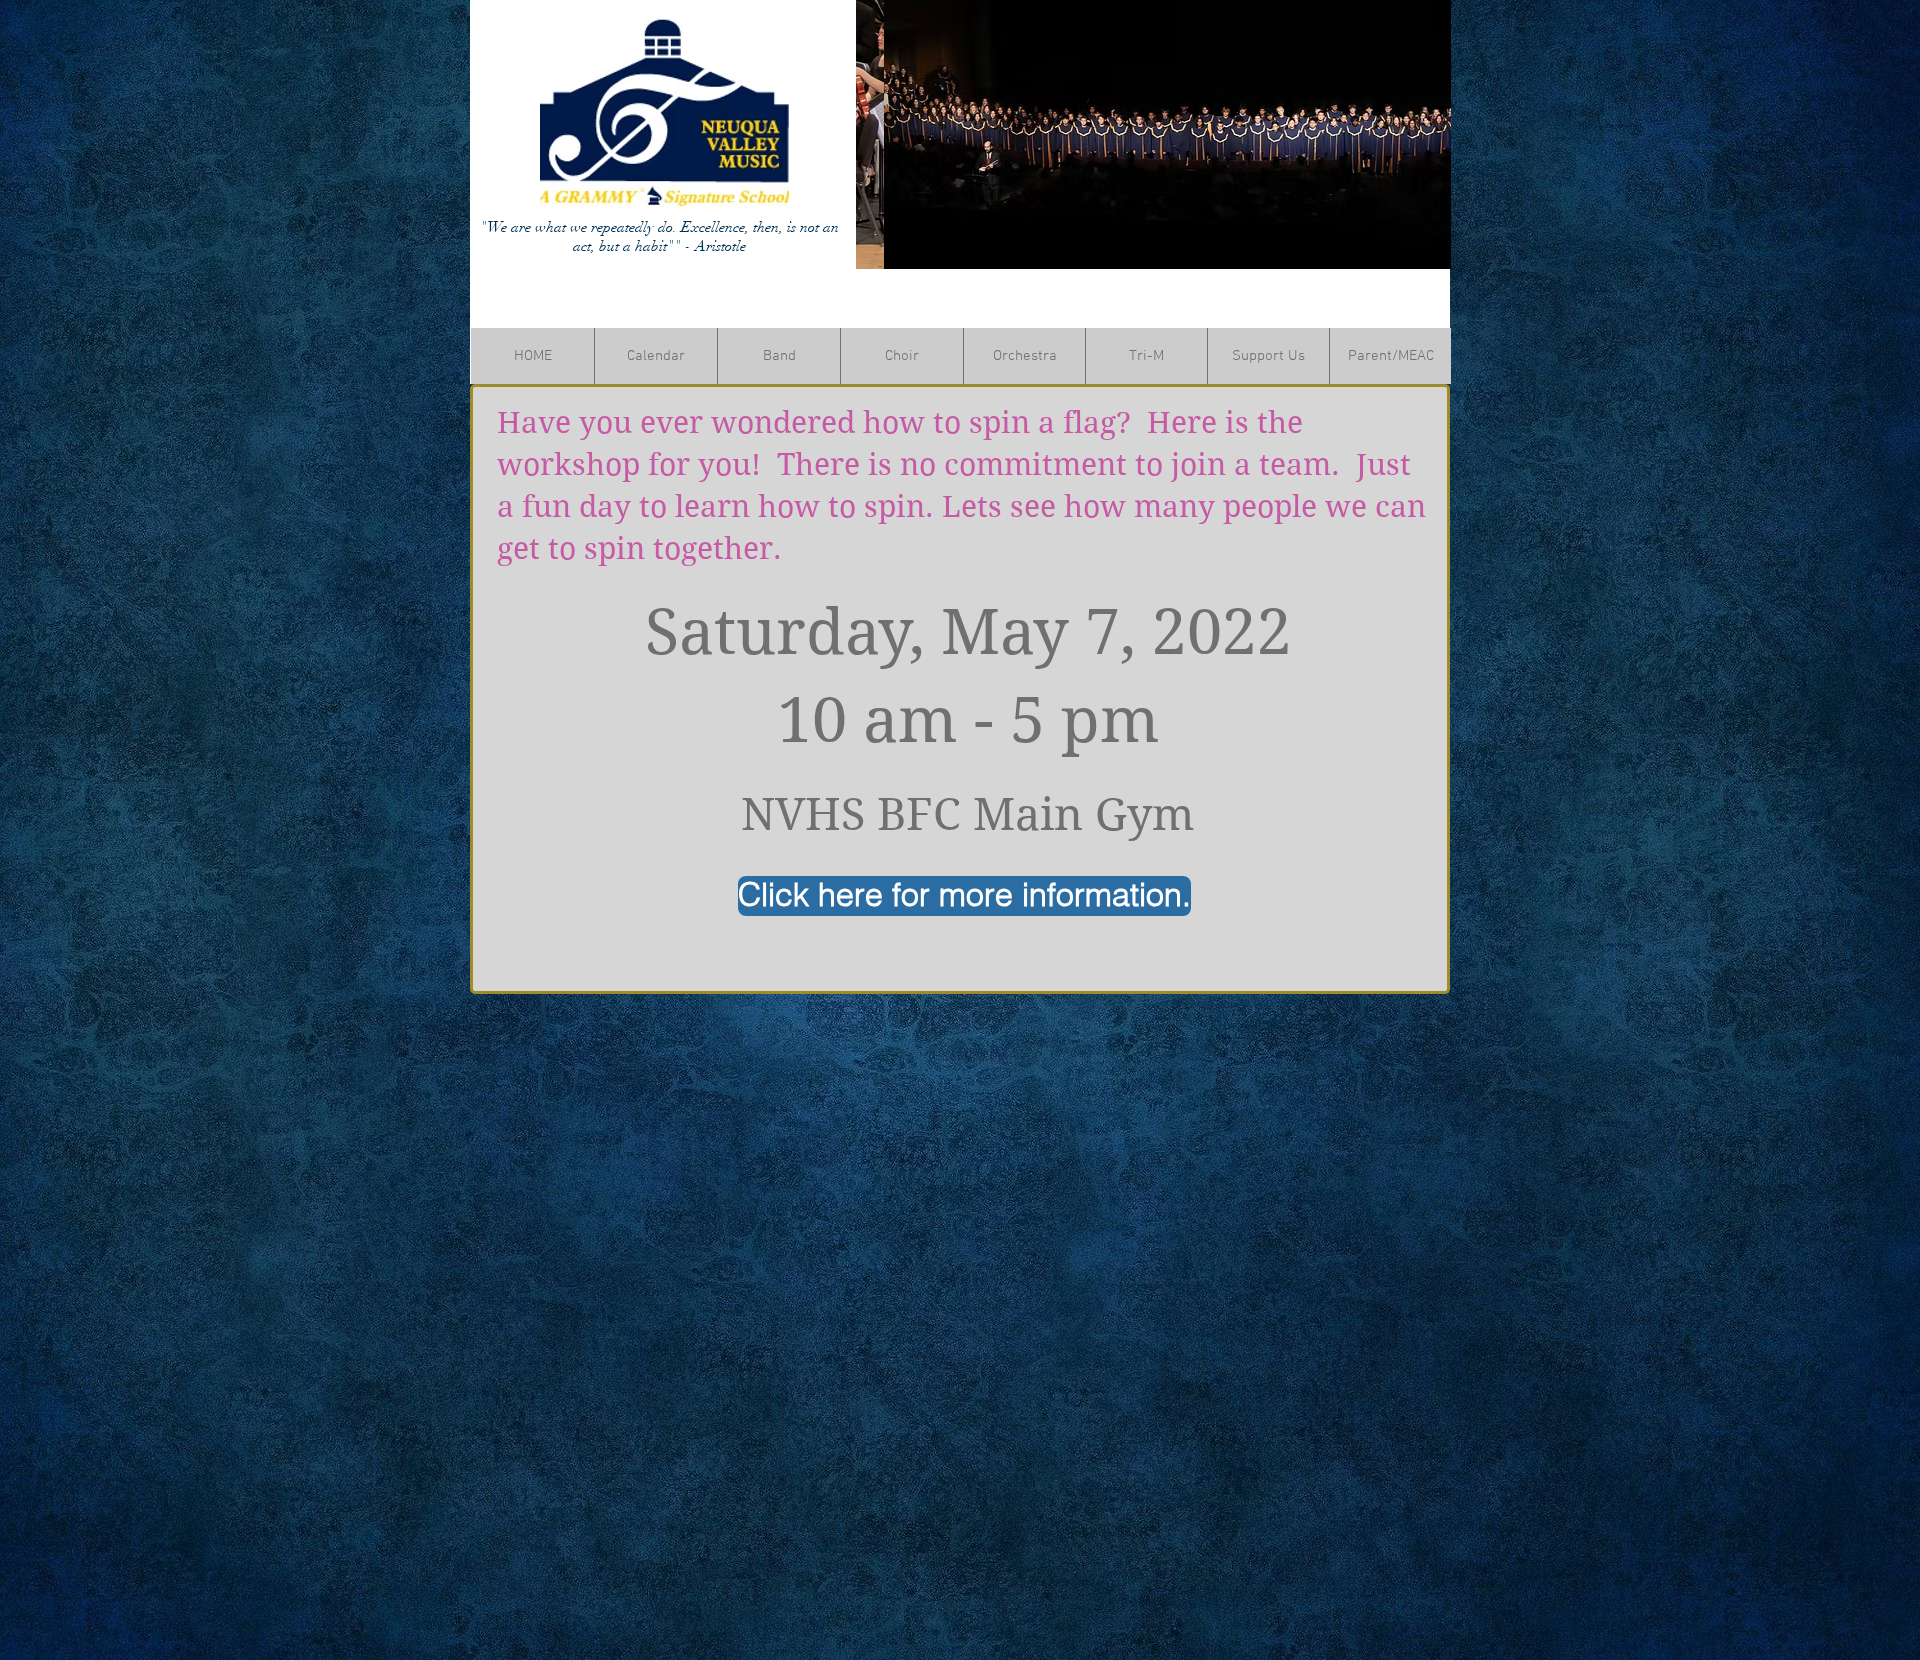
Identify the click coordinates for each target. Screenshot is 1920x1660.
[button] (1153, 134)
